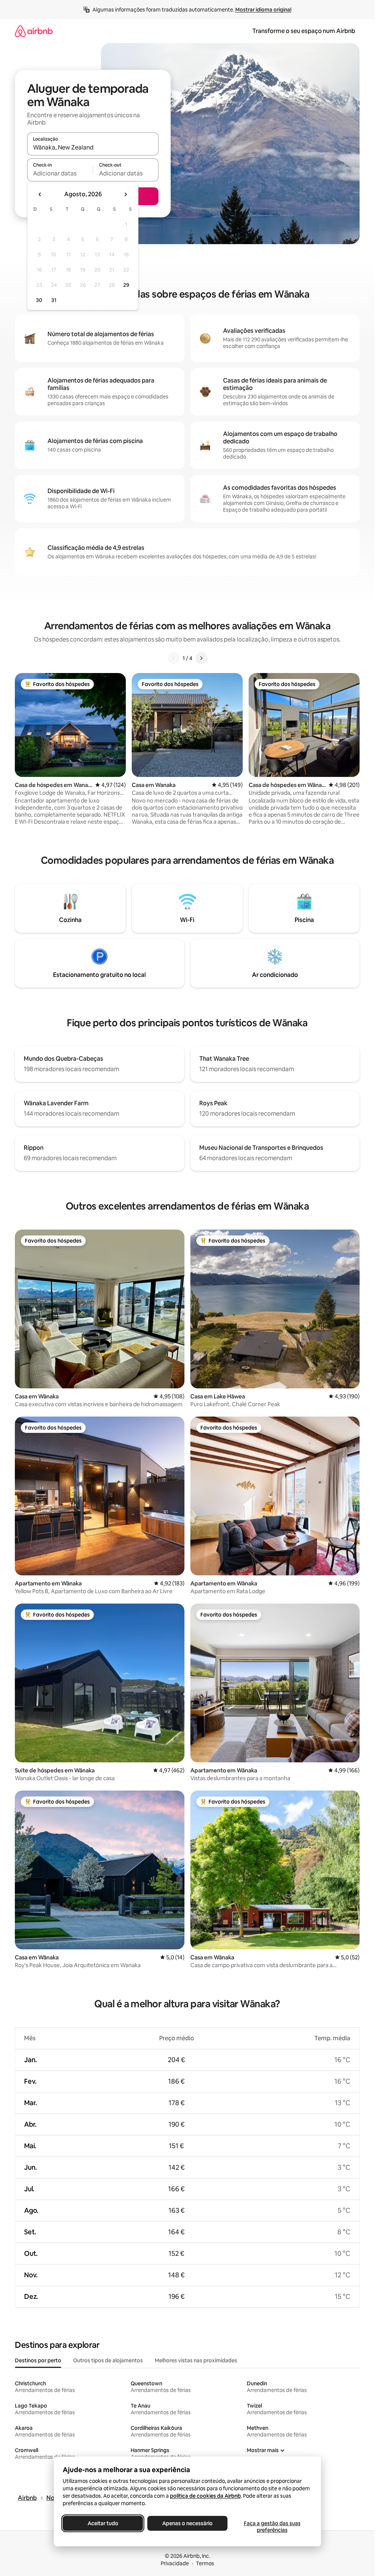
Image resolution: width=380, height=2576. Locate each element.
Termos (205, 2563)
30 (39, 300)
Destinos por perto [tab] (38, 2360)
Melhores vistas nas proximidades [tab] (196, 2360)
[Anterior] (174, 658)
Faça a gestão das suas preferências (272, 2527)
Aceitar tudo (103, 2523)
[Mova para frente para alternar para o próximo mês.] (125, 194)
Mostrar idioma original (263, 10)
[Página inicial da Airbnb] (34, 31)
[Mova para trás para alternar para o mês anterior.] (40, 194)
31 (54, 300)
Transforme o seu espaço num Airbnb (304, 31)
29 (126, 285)
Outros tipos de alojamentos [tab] (108, 2360)
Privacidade (175, 2563)
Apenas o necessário (187, 2523)
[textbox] (60, 173)
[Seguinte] (201, 658)
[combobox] (93, 147)
